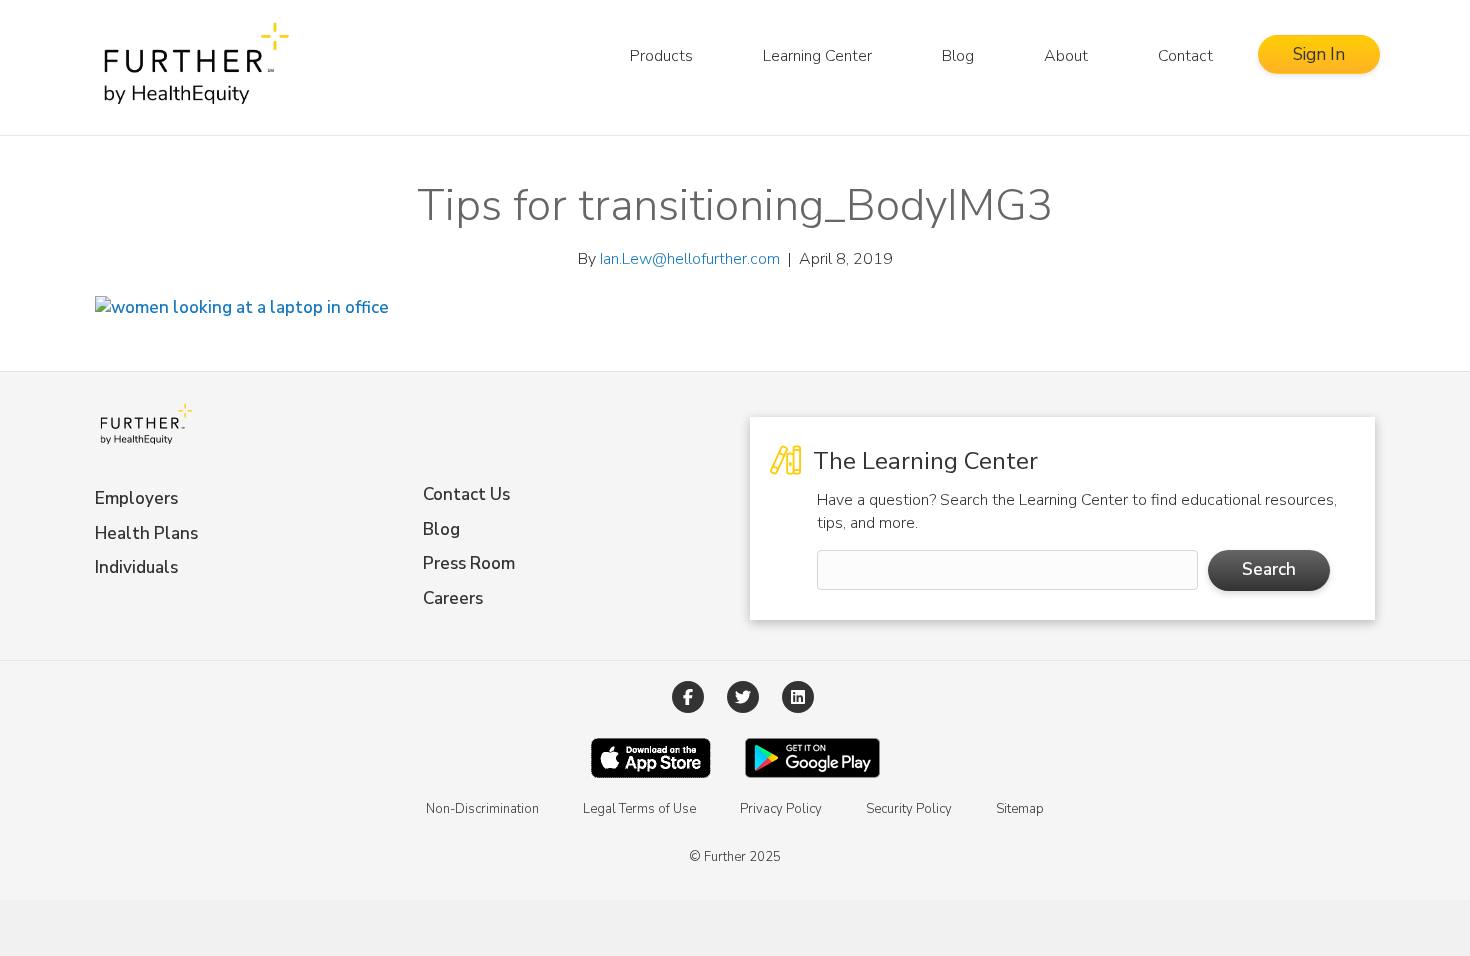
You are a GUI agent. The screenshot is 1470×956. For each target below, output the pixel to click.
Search (1269, 569)
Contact (1185, 56)
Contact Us (466, 494)
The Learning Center (922, 461)
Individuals (136, 567)
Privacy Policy (781, 809)
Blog (958, 56)
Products (661, 56)
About (1066, 56)
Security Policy (909, 809)
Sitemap (1020, 809)
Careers (453, 598)
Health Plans (146, 533)
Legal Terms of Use (639, 809)
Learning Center (817, 56)
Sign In (1319, 54)
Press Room (469, 563)
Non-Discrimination (482, 809)
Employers (136, 498)
